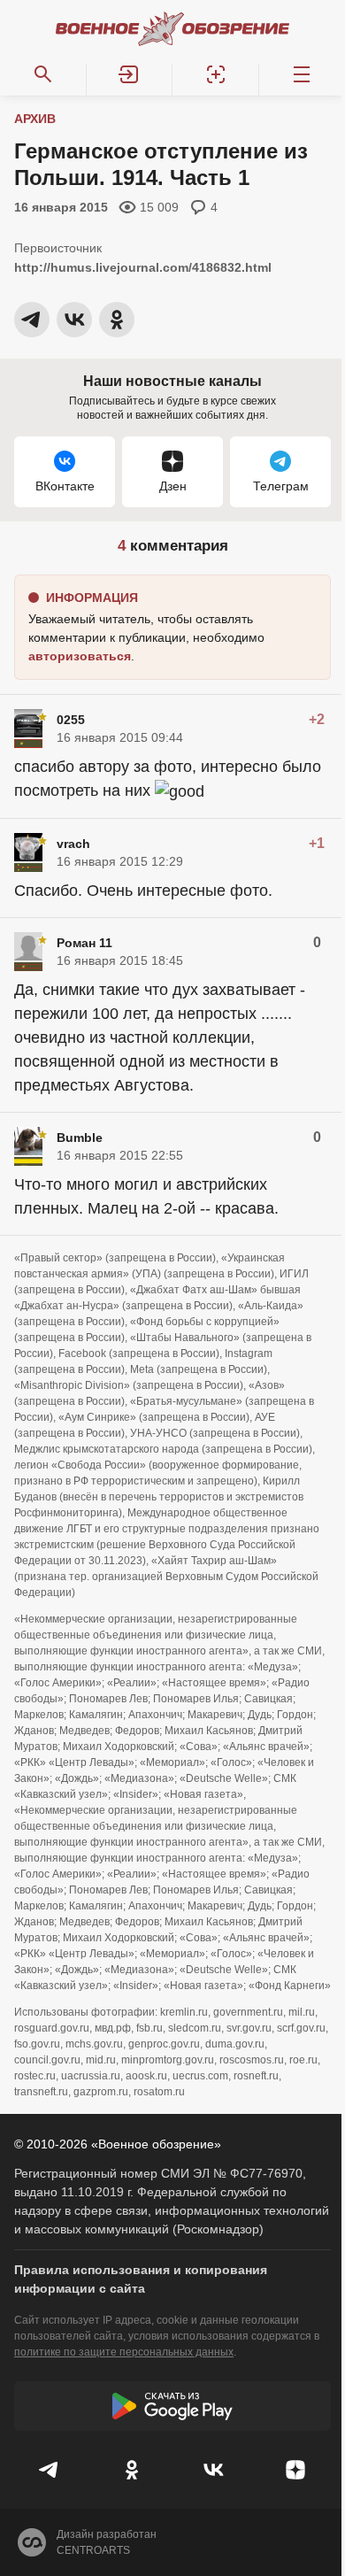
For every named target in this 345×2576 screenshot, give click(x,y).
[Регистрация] (216, 74)
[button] (130, 74)
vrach (73, 844)
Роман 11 (84, 943)
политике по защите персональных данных (124, 2352)
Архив (35, 119)
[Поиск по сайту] (43, 74)
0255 (71, 720)
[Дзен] (296, 2470)
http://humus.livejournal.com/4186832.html (143, 267)
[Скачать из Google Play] (172, 2406)
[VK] (214, 2470)
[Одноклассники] (132, 2470)
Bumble (80, 1138)
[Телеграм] (50, 2470)
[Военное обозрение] (172, 28)
